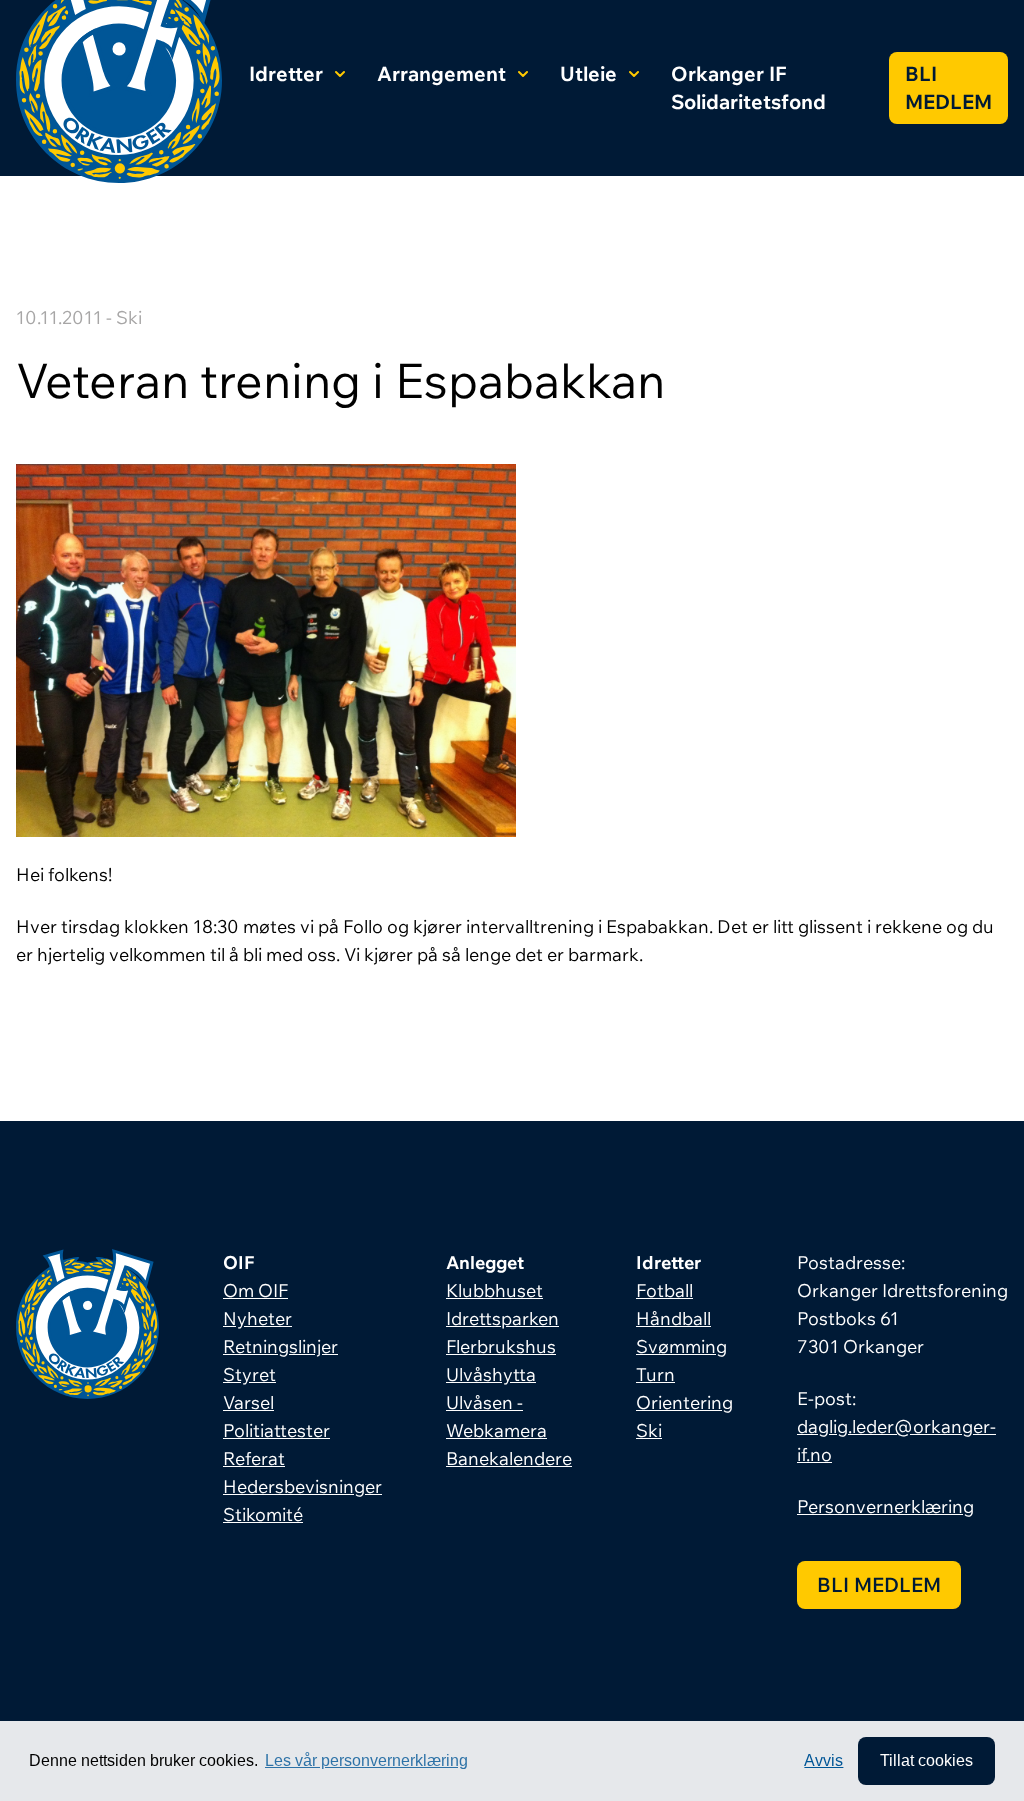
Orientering (684, 1402)
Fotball (664, 1290)
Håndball (673, 1318)
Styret (249, 1374)
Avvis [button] (823, 1760)
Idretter (286, 73)
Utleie (588, 73)
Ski (649, 1430)
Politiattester (276, 1430)
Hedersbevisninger (302, 1486)
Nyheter (257, 1318)
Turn (655, 1374)
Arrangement (441, 73)
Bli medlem (948, 87)
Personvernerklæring (885, 1506)
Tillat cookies (926, 1760)
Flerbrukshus (501, 1346)
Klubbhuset (494, 1290)
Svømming (681, 1346)
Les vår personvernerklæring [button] (366, 1760)
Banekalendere (509, 1458)
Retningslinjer (280, 1346)
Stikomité (263, 1514)
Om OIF (255, 1290)
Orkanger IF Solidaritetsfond (748, 87)
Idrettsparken (502, 1318)
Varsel (248, 1402)
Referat (254, 1458)
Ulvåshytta (491, 1374)
